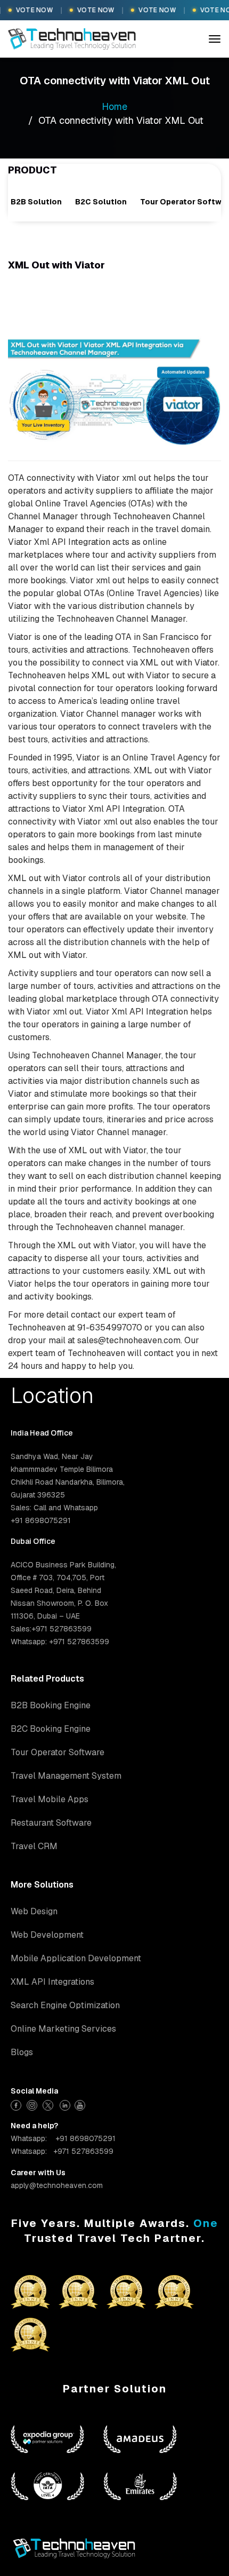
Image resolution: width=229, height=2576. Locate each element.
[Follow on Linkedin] (65, 2104)
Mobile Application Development (76, 1958)
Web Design (34, 1911)
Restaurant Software (51, 1823)
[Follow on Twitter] (49, 2104)
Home (114, 106)
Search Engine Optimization (65, 2005)
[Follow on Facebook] (17, 2104)
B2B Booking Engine (51, 1705)
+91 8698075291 (85, 2138)
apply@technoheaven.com (57, 2185)
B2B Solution (36, 202)
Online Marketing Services (63, 2029)
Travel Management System (66, 1776)
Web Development (47, 1935)
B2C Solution (101, 202)
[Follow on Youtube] (81, 2104)
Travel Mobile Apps (50, 1799)
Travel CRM (34, 1846)
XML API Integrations (52, 1982)
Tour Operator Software (58, 1752)
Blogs (22, 2052)
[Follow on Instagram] (33, 2104)
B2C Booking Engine (51, 1729)
